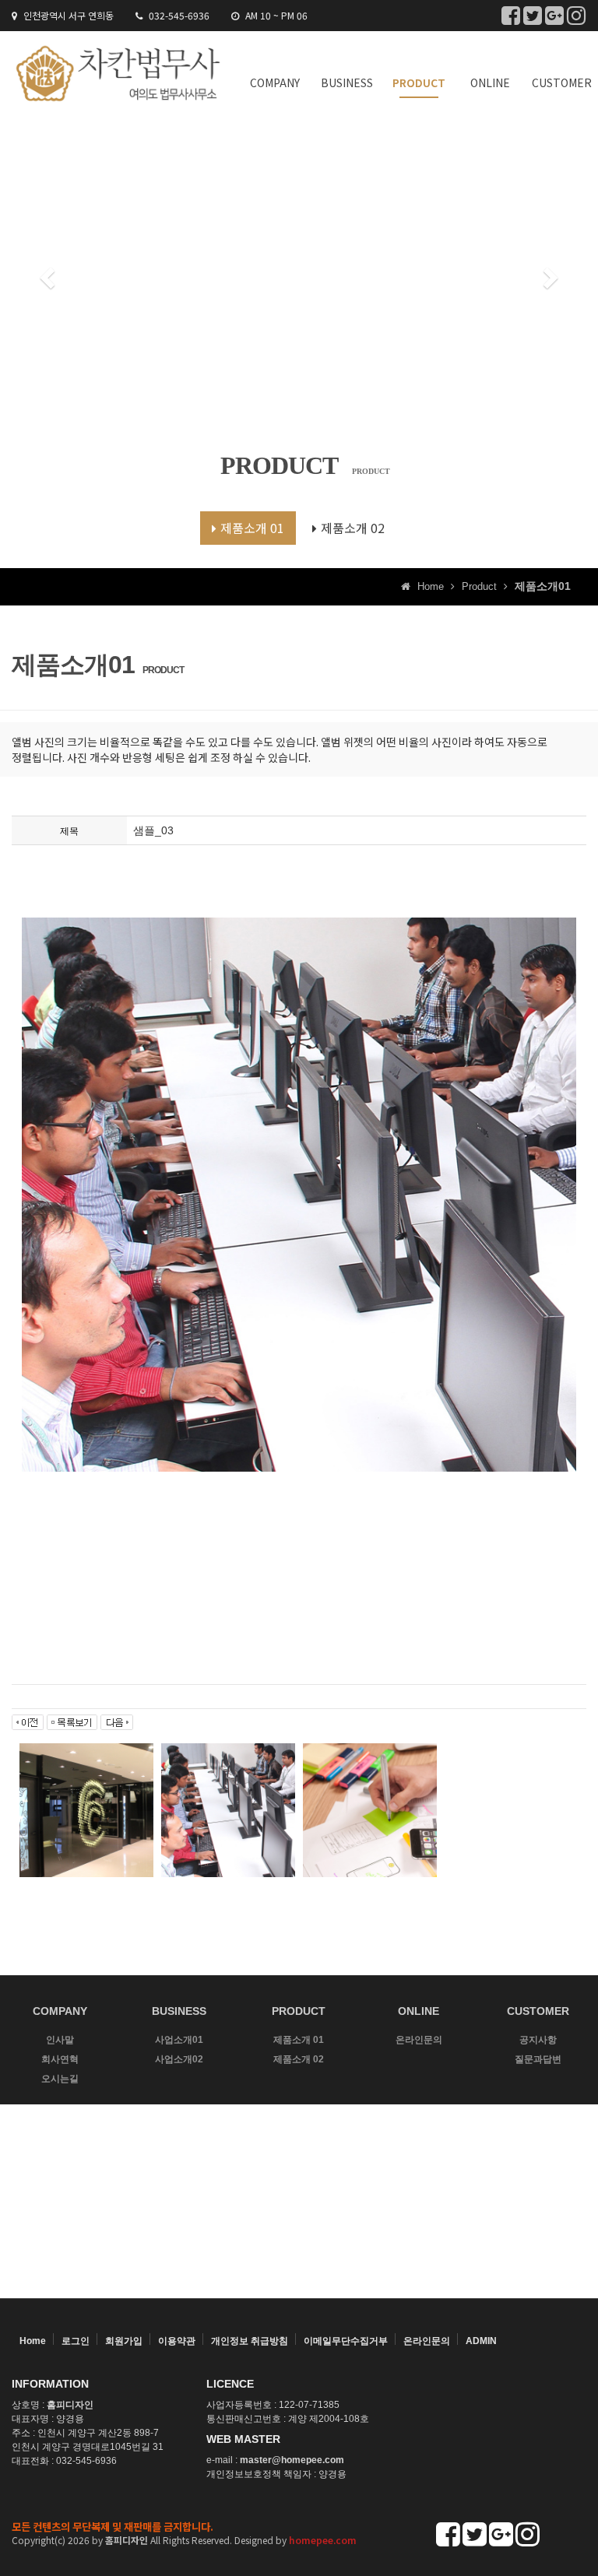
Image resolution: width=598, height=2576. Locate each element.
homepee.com (323, 2540)
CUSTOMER (562, 82)
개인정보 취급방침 (250, 2341)
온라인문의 (419, 2040)
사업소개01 (179, 2040)
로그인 (76, 2341)
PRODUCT (419, 82)
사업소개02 (179, 2059)
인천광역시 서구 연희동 (67, 15)
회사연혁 (60, 2059)
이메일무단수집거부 (346, 2341)
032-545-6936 (178, 15)
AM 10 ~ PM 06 (275, 15)
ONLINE (490, 82)
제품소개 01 (252, 528)
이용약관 (177, 2341)
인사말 (60, 2040)
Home (33, 2341)
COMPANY (275, 82)
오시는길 (60, 2079)
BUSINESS (347, 82)
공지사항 (538, 2040)
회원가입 (124, 2341)
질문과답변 (538, 2059)
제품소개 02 (353, 528)
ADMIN (481, 2341)
